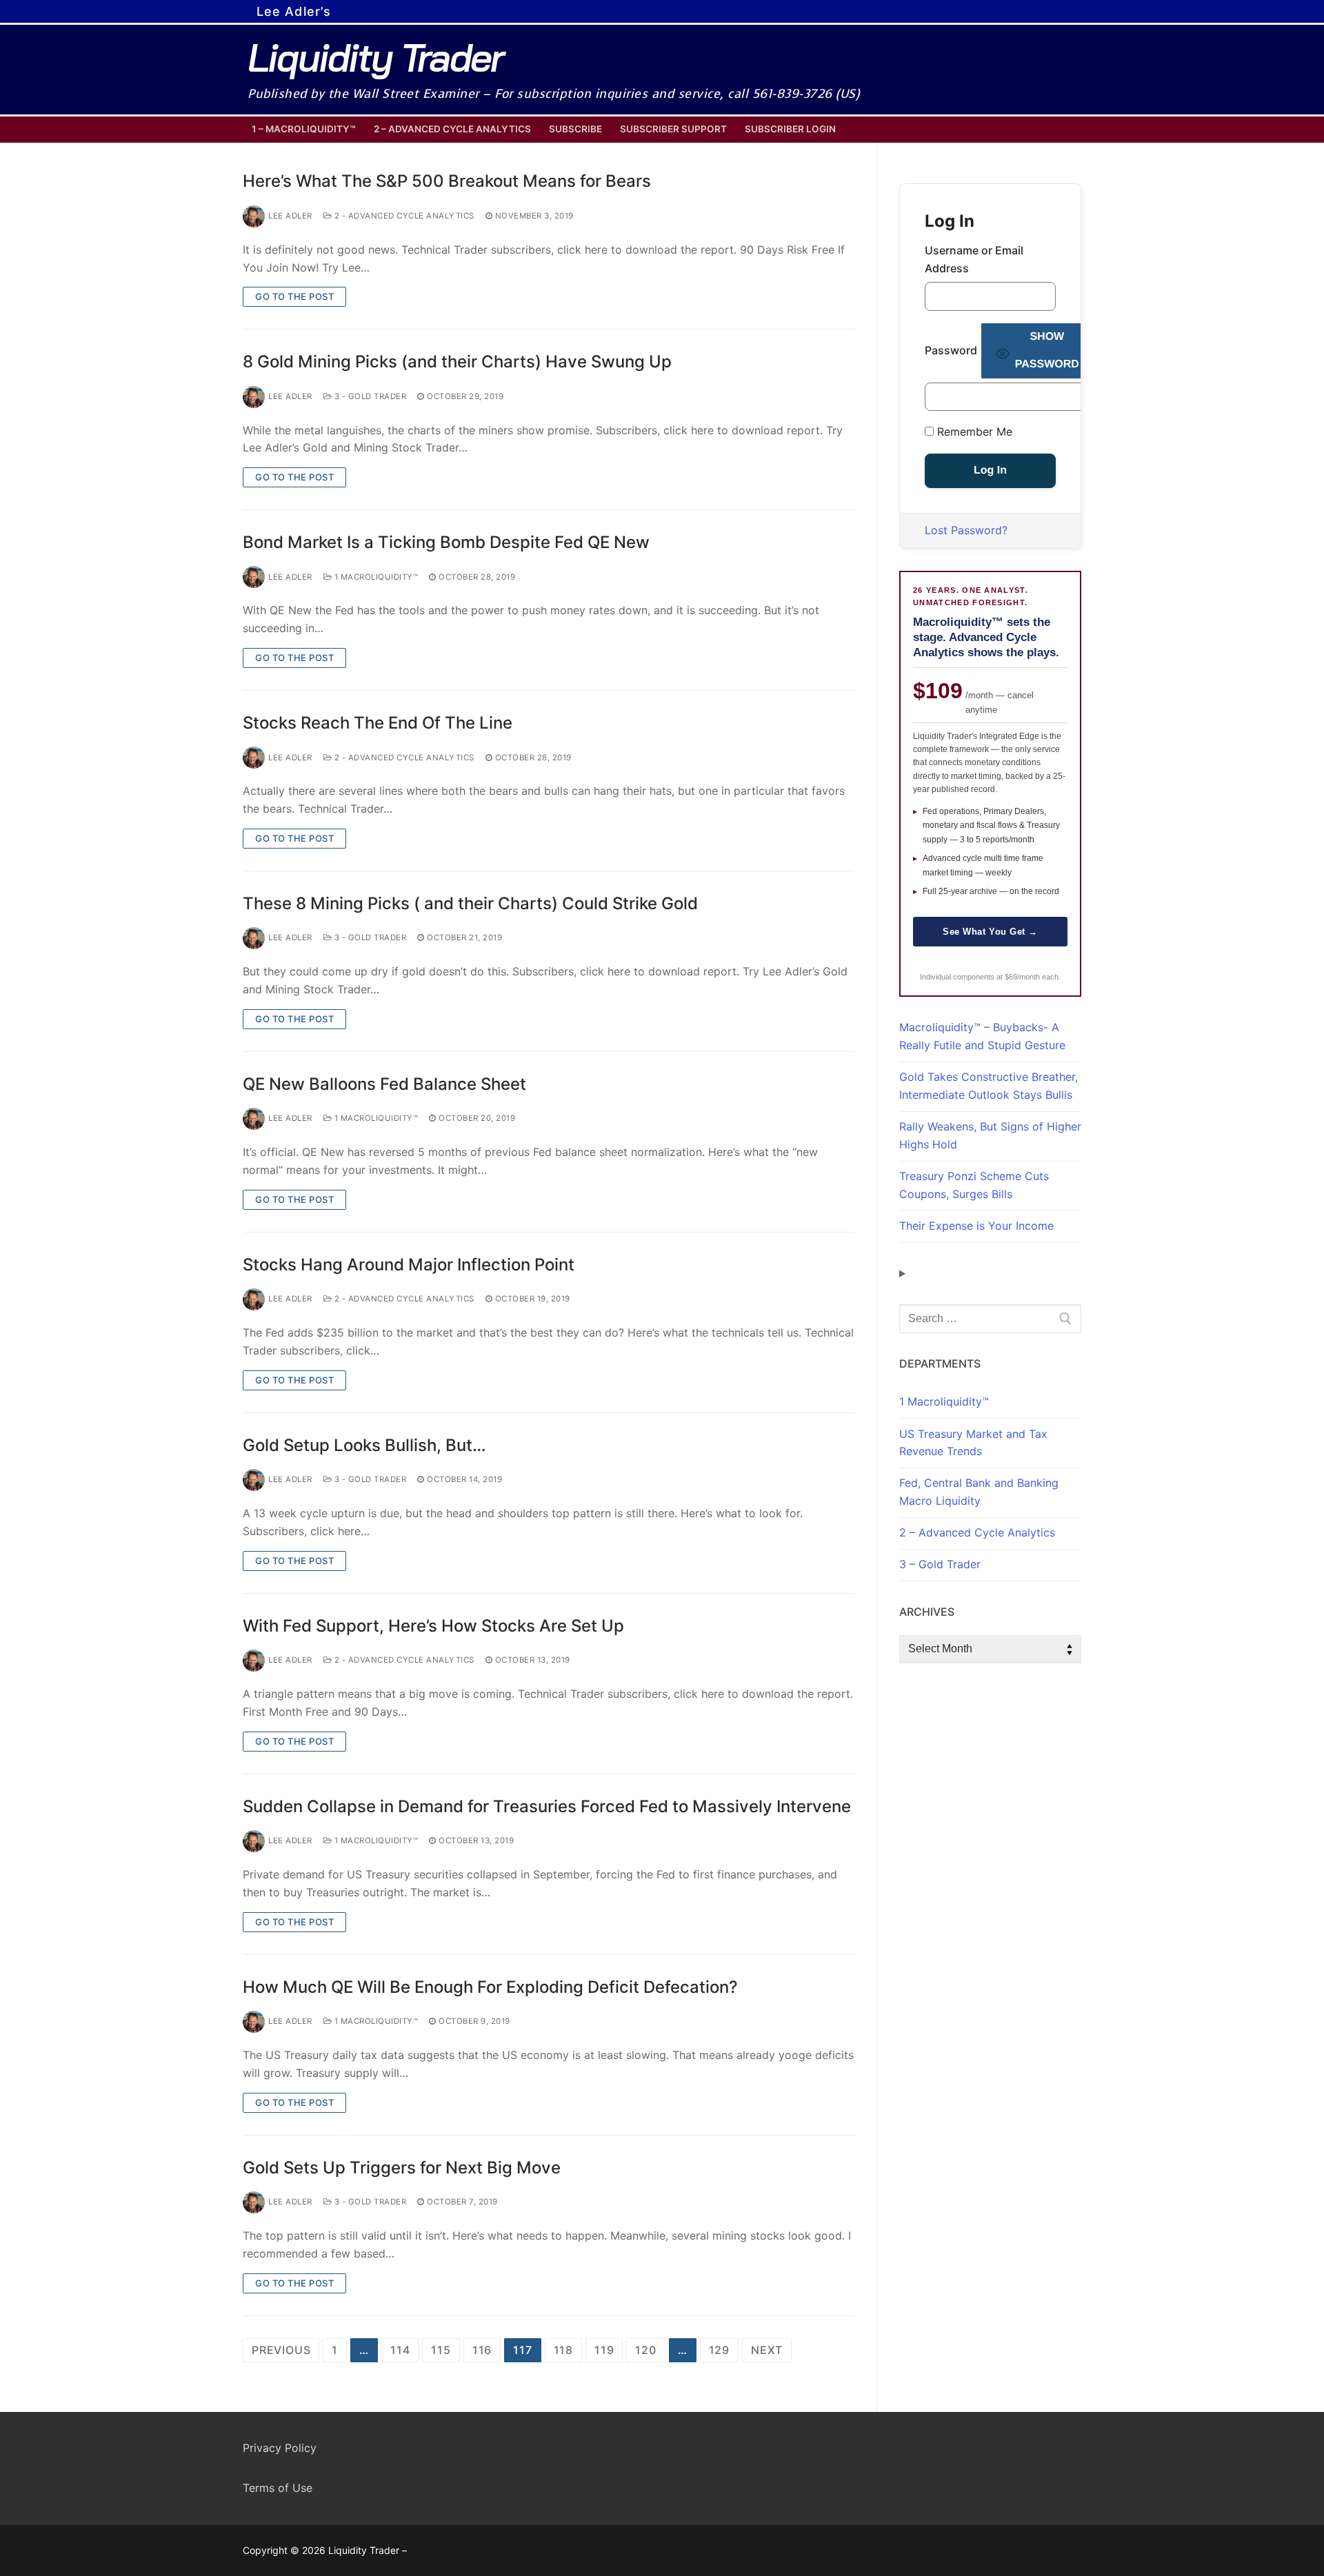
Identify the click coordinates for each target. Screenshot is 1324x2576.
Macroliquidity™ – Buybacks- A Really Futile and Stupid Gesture (982, 1036)
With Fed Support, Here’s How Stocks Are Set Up (433, 1626)
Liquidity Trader (375, 58)
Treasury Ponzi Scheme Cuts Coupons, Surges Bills (974, 1185)
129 (719, 2350)
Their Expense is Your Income (976, 1226)
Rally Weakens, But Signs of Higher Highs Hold (990, 1135)
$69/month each (1032, 977)
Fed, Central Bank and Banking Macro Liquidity (979, 1492)
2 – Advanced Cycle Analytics (977, 1532)
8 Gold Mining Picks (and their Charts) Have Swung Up (457, 362)
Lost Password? (966, 530)
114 (400, 2350)
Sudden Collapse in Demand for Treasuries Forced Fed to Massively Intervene (547, 1806)
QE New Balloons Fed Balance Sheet (384, 1084)
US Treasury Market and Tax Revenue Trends (973, 1443)
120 (645, 2350)
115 (441, 2350)
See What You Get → (990, 932)
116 (482, 2350)
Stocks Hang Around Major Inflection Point (409, 1265)
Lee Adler (290, 216)
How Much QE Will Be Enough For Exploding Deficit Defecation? (490, 1987)
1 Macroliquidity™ (375, 577)
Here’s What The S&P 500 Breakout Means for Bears (447, 181)
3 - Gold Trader (369, 396)
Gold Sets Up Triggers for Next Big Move (402, 2168)
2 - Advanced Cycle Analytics (403, 216)
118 (563, 2350)
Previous (281, 2350)
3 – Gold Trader (940, 1564)
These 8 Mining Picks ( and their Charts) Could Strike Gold (470, 903)
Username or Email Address (974, 259)
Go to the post (294, 296)
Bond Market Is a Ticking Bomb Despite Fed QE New (446, 542)
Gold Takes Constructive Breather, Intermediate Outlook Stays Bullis (989, 1086)
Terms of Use (278, 2488)
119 (604, 2350)
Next (767, 2350)
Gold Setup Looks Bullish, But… (364, 1445)
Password (951, 350)
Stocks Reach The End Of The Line (378, 723)
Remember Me (973, 432)
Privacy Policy (280, 2448)
